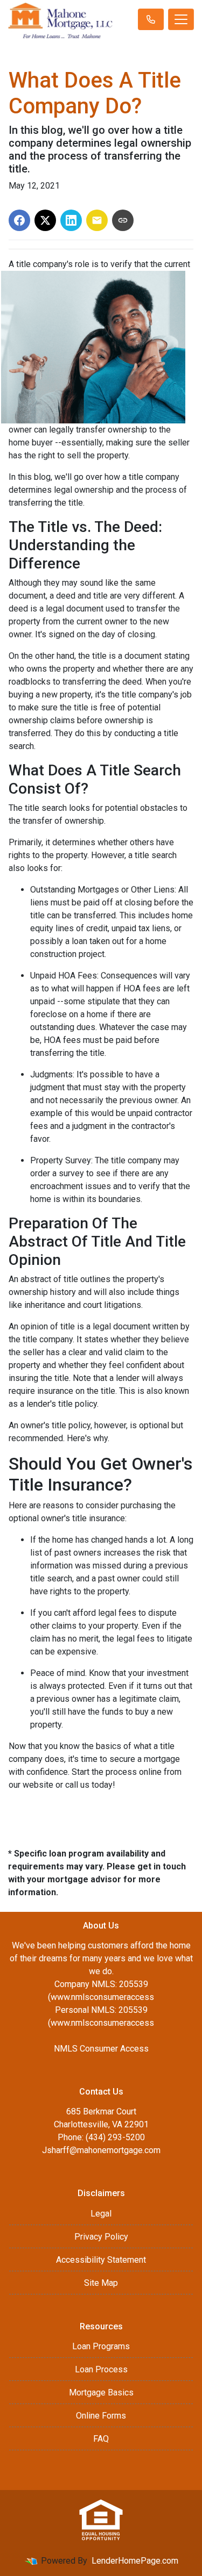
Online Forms (101, 2416)
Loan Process (101, 2369)
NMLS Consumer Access (101, 2049)
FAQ (101, 2439)
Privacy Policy (101, 2237)
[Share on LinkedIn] (71, 220)
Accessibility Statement (101, 2260)
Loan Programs (101, 2346)
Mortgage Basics (101, 2392)
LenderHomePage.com (135, 2561)
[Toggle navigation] (181, 19)
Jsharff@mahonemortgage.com (101, 2150)
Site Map (101, 2283)
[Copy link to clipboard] (123, 220)
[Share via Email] (97, 220)
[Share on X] (45, 220)
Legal (101, 2214)
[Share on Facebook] (19, 220)
